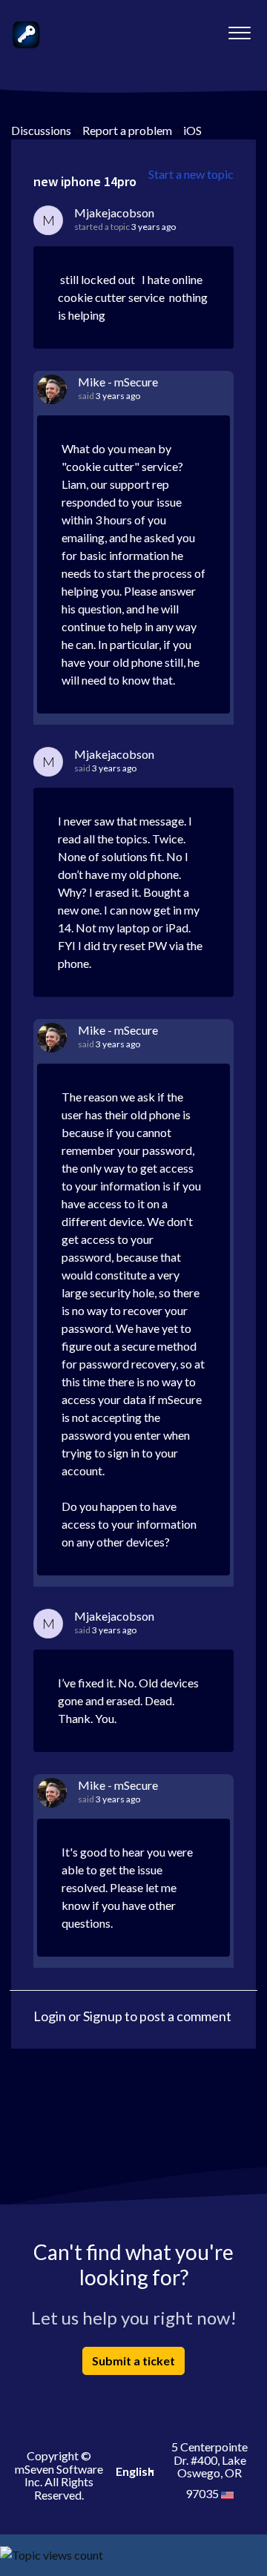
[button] (239, 29)
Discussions (41, 130)
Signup (103, 2016)
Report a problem (127, 130)
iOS (192, 130)
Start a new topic (191, 174)
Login (50, 2016)
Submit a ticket (133, 2361)
